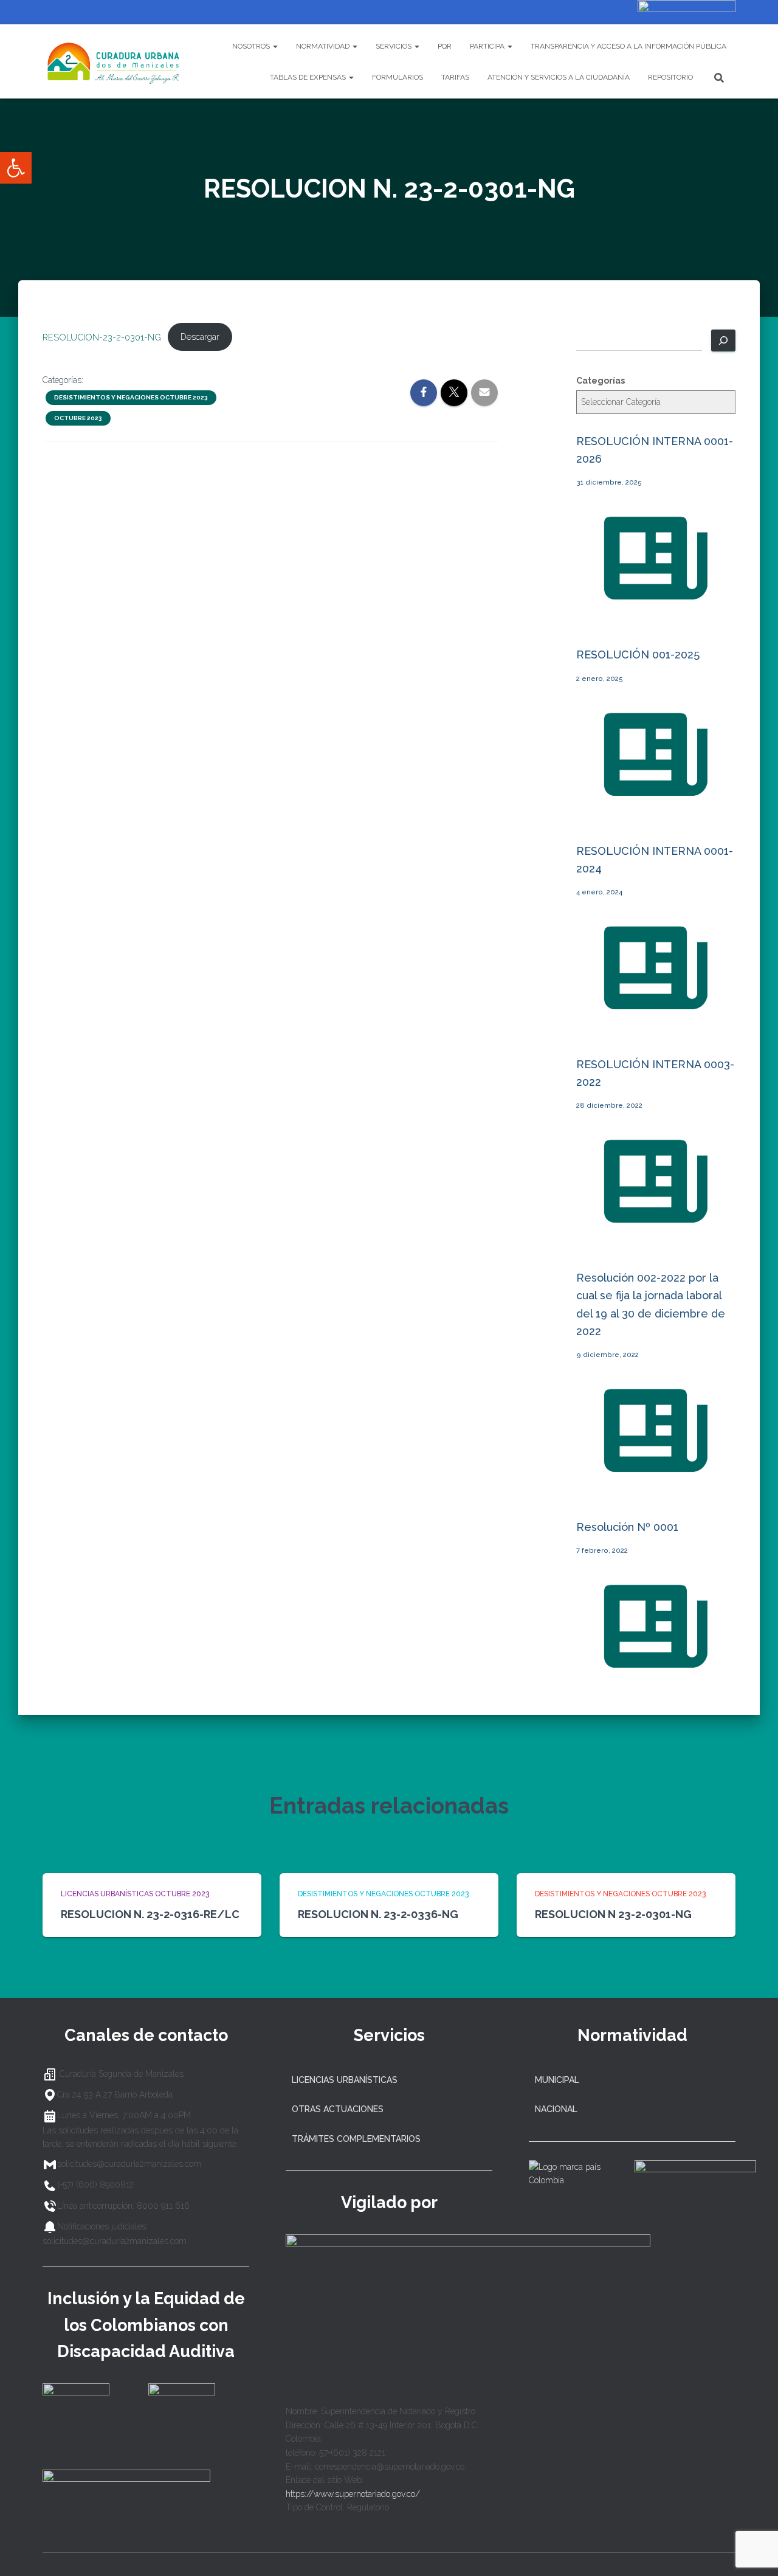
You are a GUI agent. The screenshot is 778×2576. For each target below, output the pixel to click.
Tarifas (455, 77)
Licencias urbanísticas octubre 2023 (135, 1894)
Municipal (557, 2080)
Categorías (601, 381)
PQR (445, 46)
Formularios (398, 77)
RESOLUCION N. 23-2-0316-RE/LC (150, 1914)
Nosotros (252, 46)
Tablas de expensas (309, 77)
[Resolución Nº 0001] (656, 1682)
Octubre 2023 (78, 418)
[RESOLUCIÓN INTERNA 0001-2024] (656, 1023)
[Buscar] (723, 340)
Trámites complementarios (356, 2139)
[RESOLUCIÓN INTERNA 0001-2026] (656, 613)
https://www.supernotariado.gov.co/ (353, 2494)
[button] (16, 168)
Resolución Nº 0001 (627, 1527)
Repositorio (670, 77)
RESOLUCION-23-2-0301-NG (102, 337)
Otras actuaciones (338, 2109)
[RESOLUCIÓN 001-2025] (656, 809)
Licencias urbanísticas (345, 2080)
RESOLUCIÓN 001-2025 (638, 654)
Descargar (200, 337)
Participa (488, 46)
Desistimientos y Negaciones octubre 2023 (131, 397)
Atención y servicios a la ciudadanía (559, 77)
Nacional (556, 2109)
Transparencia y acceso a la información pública (628, 46)
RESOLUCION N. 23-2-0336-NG (378, 1914)
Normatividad (324, 46)
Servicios (394, 46)
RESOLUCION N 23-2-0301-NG (613, 1914)
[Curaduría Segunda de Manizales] (114, 61)
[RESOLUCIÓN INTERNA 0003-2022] (656, 1237)
